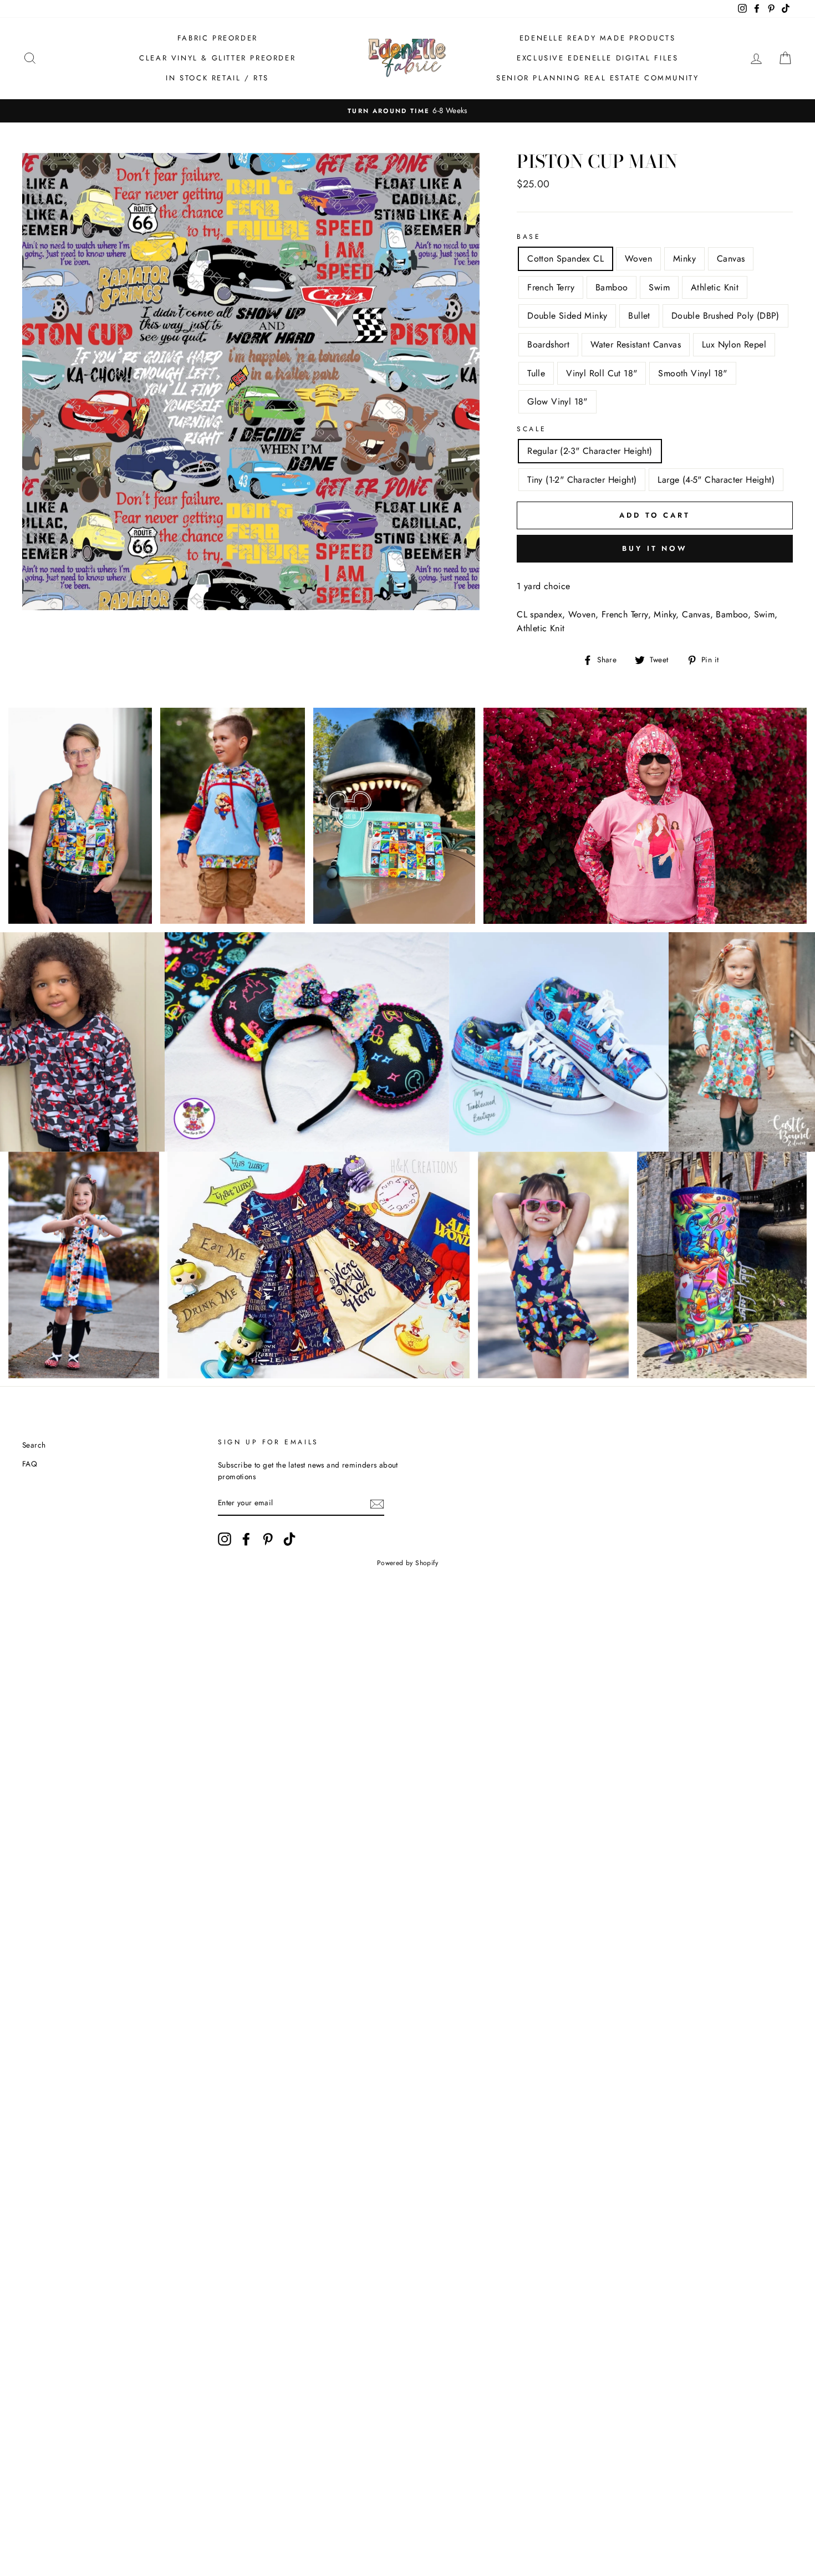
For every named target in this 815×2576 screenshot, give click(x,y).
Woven (638, 259)
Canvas (731, 259)
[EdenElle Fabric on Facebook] (246, 1539)
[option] (407, 111)
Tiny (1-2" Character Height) (582, 480)
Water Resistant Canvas (636, 344)
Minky (684, 259)
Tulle (536, 373)
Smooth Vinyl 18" (692, 373)
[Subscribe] (377, 1504)
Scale (531, 429)
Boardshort (548, 344)
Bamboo (612, 287)
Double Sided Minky (567, 316)
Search (34, 1445)
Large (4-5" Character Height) (716, 480)
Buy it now (655, 548)
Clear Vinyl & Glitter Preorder (217, 58)
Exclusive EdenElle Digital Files (597, 58)
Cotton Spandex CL (566, 259)
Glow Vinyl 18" (557, 402)
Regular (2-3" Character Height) (590, 451)
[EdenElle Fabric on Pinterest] (268, 1539)
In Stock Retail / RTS (217, 78)
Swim (659, 287)
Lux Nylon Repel (734, 344)
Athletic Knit (715, 287)
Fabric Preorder (218, 38)
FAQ (30, 1464)
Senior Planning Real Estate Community (597, 78)
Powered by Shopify (407, 1563)
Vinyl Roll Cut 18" (602, 373)
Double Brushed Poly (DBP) (725, 316)
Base (529, 237)
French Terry (551, 287)
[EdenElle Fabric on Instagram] (225, 1539)
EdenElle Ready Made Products (598, 38)
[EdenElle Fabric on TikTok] (289, 1539)
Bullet (639, 316)
